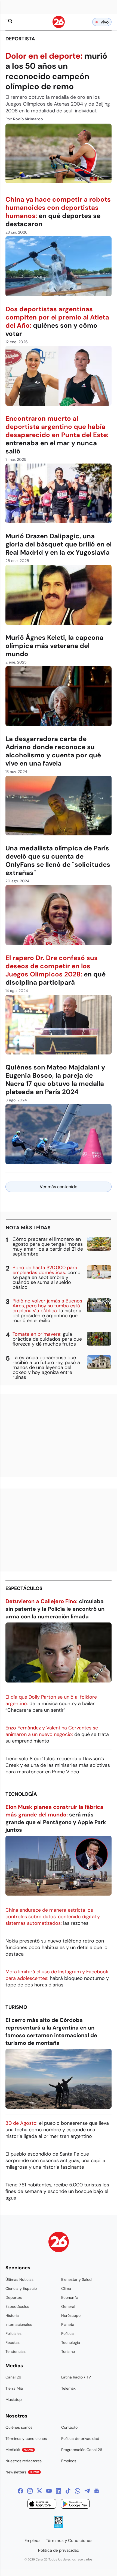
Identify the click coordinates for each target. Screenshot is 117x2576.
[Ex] (39, 2491)
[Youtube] (49, 2491)
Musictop (14, 2399)
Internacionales (19, 2324)
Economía (70, 2297)
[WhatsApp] (78, 2491)
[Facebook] (20, 2491)
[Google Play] (75, 2505)
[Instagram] (30, 2491)
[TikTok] (68, 2491)
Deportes (14, 2297)
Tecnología (21, 1794)
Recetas (13, 2342)
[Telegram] (87, 2491)
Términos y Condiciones (69, 2541)
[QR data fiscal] (58, 2526)
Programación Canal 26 (82, 2450)
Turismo (16, 2007)
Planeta (68, 2324)
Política (67, 2333)
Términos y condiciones (26, 2438)
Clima (66, 2288)
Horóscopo (71, 2315)
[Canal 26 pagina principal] (59, 27)
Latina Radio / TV (76, 2377)
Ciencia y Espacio (21, 2288)
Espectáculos (24, 1588)
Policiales (13, 2333)
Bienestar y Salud (76, 2279)
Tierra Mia (14, 2388)
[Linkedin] (59, 2491)
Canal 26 (13, 2377)
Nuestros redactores (24, 2461)
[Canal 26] (59, 2243)
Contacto (69, 2427)
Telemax (68, 2388)
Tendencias (16, 2351)
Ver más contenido (59, 1187)
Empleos (69, 2461)
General (68, 2306)
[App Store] (42, 2505)
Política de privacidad (80, 2438)
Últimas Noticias (19, 2279)
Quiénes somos (19, 2427)
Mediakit (19, 2450)
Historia (12, 2315)
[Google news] (97, 2491)
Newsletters (22, 2472)
